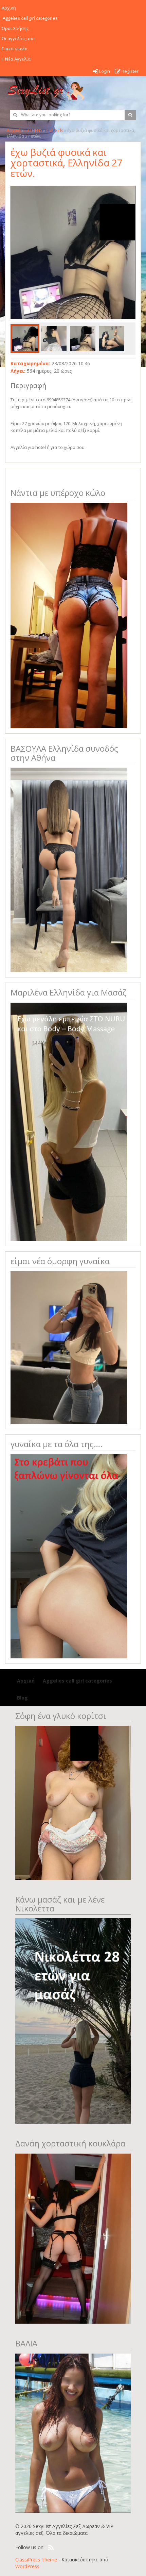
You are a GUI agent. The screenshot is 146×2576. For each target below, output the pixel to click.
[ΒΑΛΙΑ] (73, 2432)
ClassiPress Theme (36, 2560)
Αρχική (14, 130)
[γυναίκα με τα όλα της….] (69, 1555)
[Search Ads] (130, 115)
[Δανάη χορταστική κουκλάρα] (73, 2238)
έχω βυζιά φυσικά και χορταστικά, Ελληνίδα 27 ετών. (67, 163)
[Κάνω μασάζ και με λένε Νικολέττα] (73, 2020)
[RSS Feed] (51, 2548)
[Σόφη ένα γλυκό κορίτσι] (73, 1802)
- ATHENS (33, 130)
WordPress (27, 2566)
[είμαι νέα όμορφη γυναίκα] (69, 1347)
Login (104, 71)
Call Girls (55, 130)
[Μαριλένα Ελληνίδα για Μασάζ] (69, 1121)
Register (130, 71)
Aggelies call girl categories (77, 1681)
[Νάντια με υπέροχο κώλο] (69, 615)
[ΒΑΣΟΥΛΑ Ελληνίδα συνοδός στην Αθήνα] (69, 869)
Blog (22, 1698)
